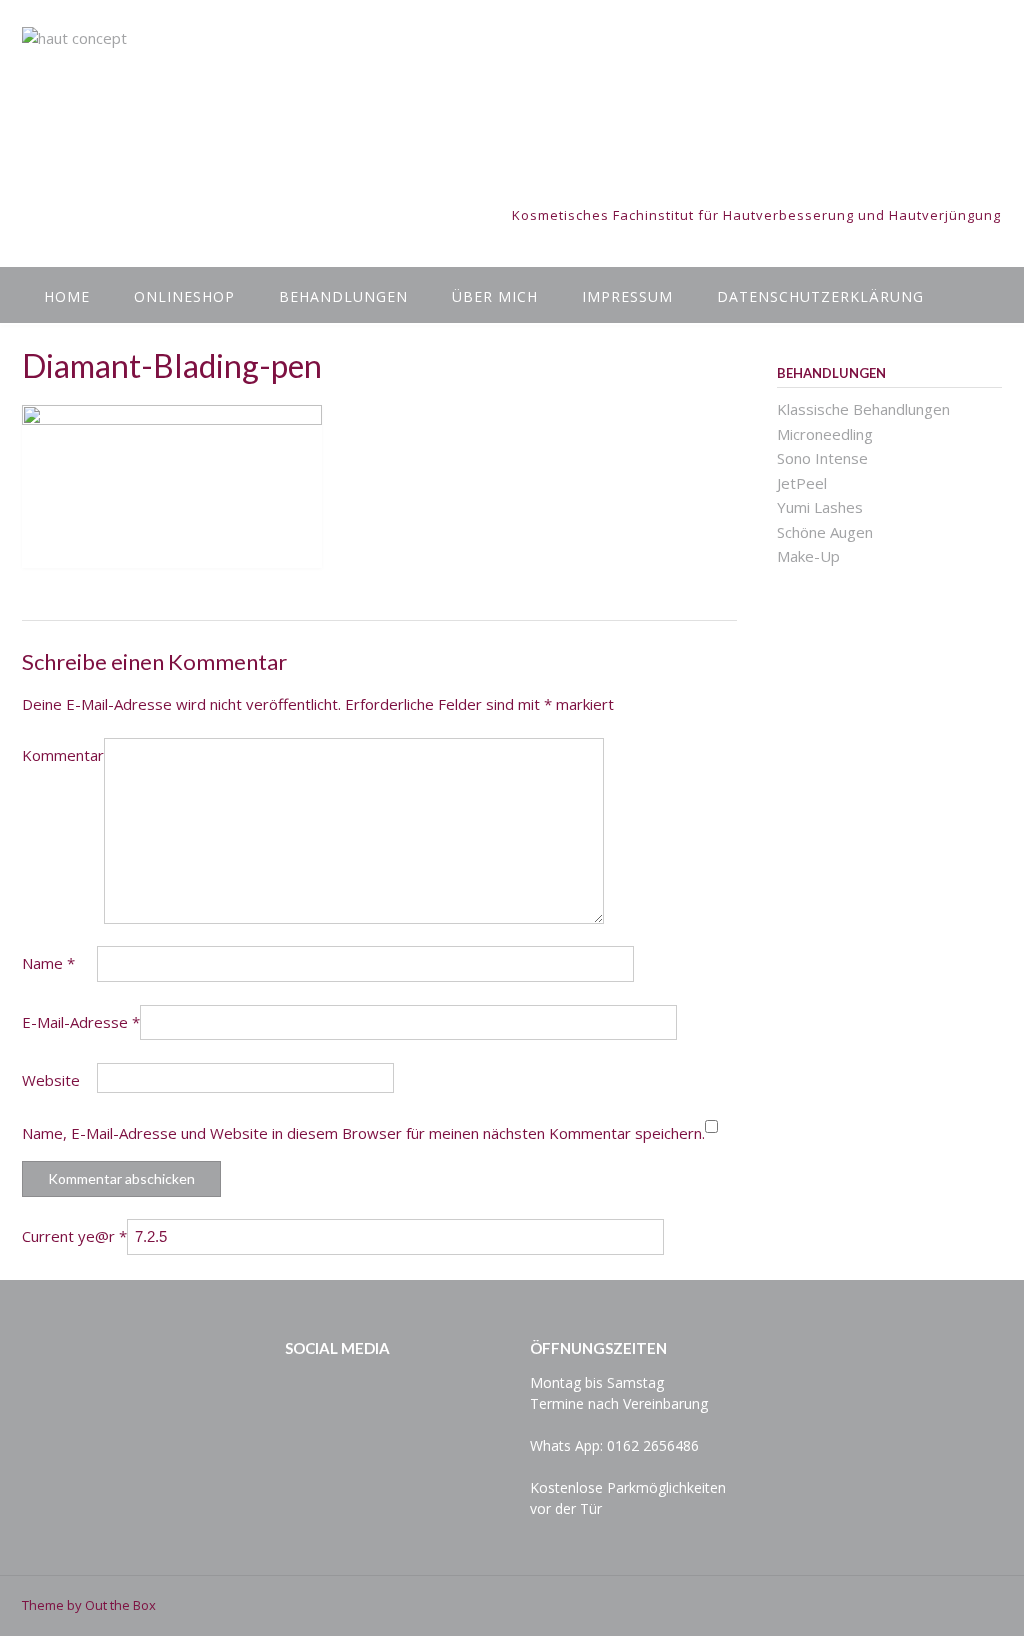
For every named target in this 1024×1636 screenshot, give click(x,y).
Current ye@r (74, 1236)
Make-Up (808, 556)
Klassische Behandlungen (863, 409)
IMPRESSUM (627, 296)
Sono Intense (822, 458)
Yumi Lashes (820, 507)
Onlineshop (184, 296)
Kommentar (63, 755)
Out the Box (120, 1605)
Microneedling (825, 434)
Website (51, 1080)
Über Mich (495, 296)
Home (67, 296)
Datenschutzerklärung (820, 296)
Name (48, 963)
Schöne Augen (825, 532)
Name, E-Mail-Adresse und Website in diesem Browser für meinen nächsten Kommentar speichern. (363, 1133)
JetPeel (802, 483)
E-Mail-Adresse (81, 1022)
